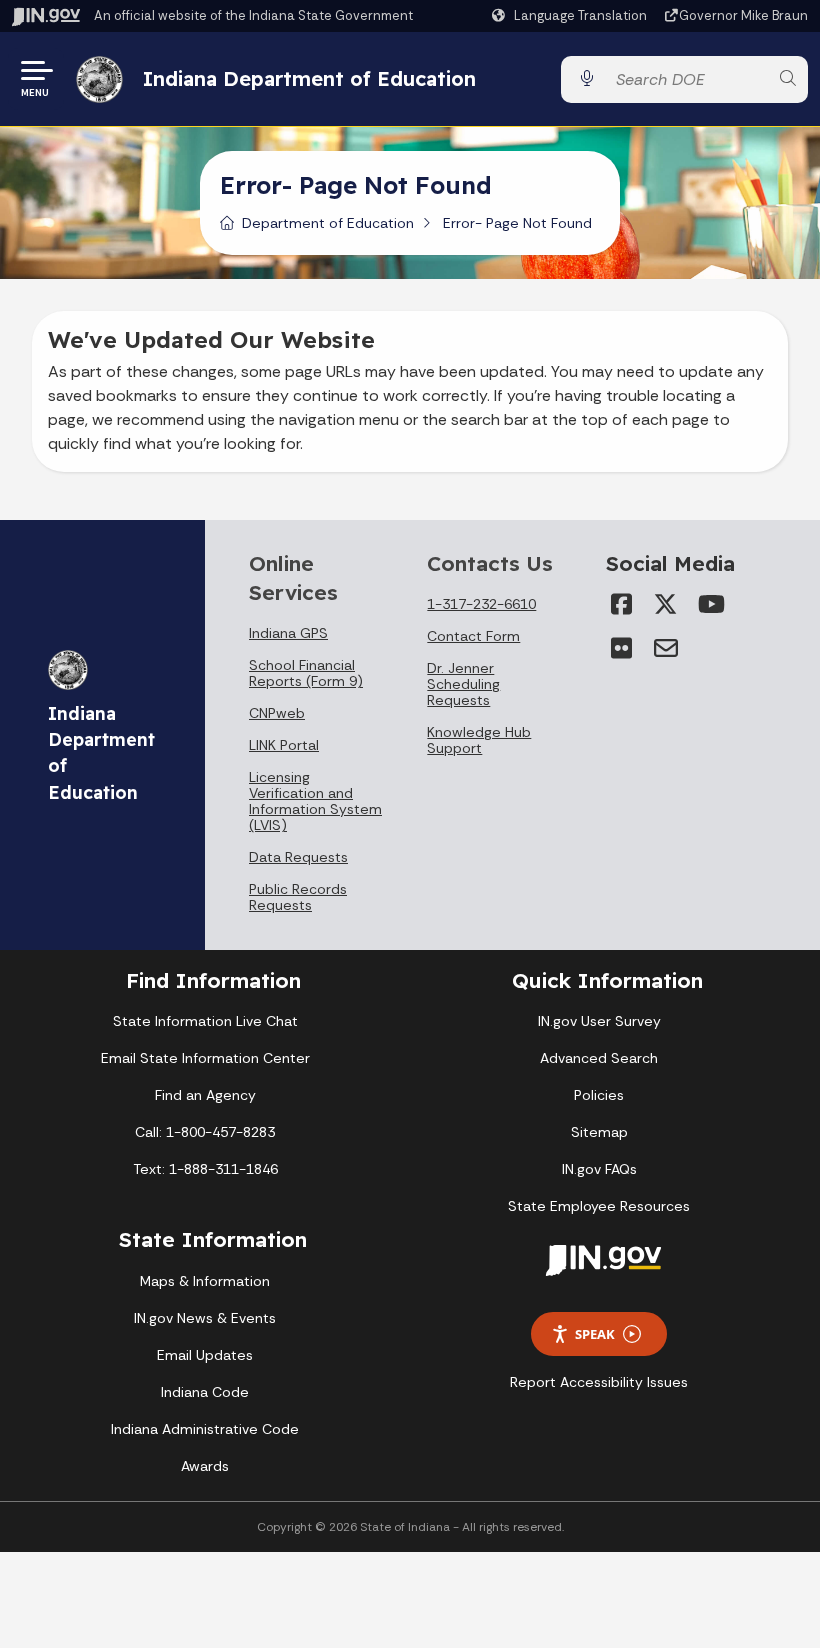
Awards (205, 1466)
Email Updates (205, 1355)
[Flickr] (622, 648)
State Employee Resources (599, 1206)
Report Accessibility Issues (599, 1382)
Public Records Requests (298, 897)
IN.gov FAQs (599, 1169)
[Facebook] (622, 604)
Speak (595, 1334)
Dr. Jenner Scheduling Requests (463, 684)
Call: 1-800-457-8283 (205, 1132)
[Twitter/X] (666, 604)
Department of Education (328, 223)
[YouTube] (710, 604)
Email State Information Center (205, 1058)
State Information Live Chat (205, 1021)
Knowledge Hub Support (479, 740)
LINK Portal (284, 745)
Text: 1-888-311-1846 (205, 1169)
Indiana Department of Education (309, 78)
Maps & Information (205, 1281)
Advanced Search (599, 1058)
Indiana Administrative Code (205, 1429)
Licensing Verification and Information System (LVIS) (315, 801)
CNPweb (277, 713)
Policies (599, 1095)
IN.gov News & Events (205, 1318)
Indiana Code (205, 1392)
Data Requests (298, 857)
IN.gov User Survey (599, 1021)
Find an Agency (205, 1095)
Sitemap (599, 1132)
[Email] (666, 648)
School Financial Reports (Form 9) (306, 673)
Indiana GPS (288, 633)
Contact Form (473, 636)
